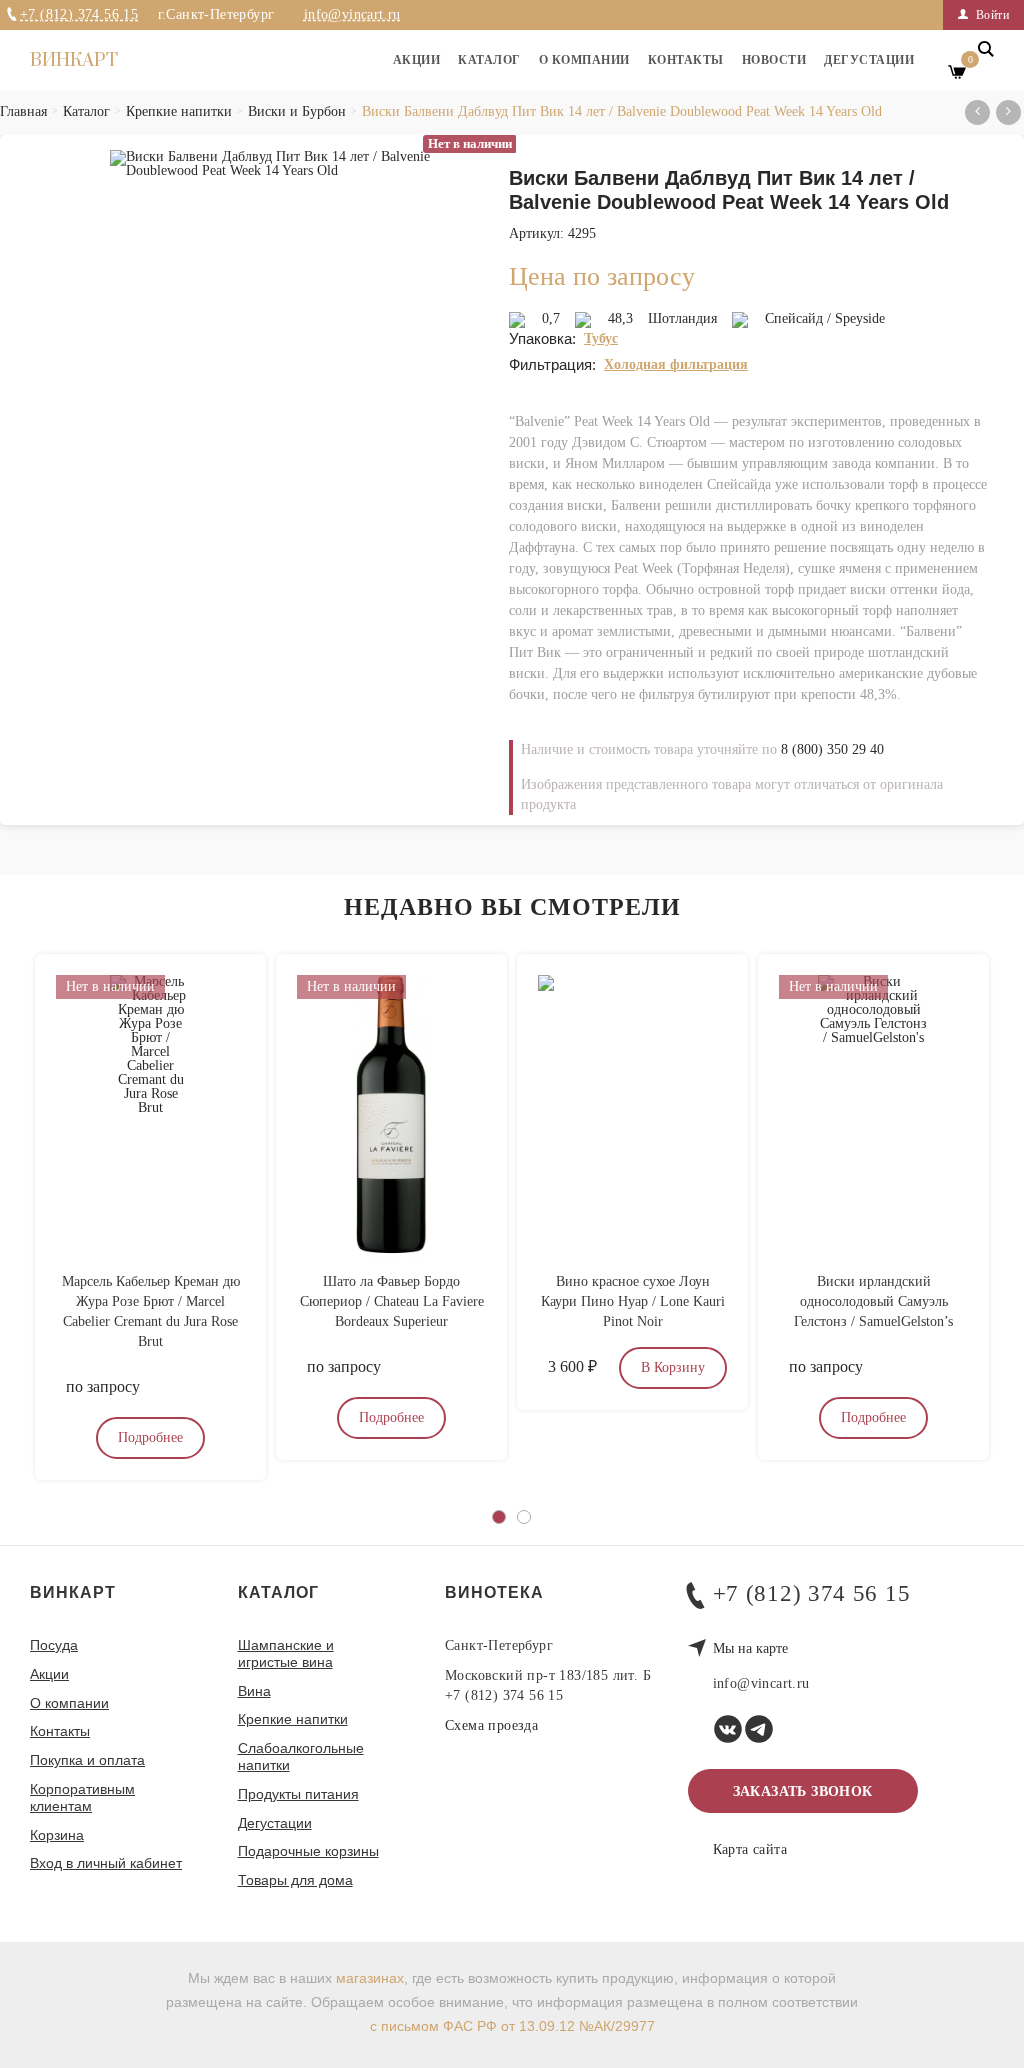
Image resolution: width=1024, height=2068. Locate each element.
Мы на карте (750, 1648)
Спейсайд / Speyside (825, 318)
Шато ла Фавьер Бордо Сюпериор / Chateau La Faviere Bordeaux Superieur (392, 1301)
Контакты (686, 60)
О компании (584, 60)
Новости (774, 60)
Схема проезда (491, 1725)
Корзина (57, 1835)
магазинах (370, 1978)
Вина (254, 1691)
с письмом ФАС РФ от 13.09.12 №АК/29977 (512, 2026)
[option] (270, 400)
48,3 (620, 318)
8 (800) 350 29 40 (832, 749)
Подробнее (150, 1437)
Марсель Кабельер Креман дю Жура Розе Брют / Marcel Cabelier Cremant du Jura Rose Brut (151, 1311)
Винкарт (74, 60)
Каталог (489, 60)
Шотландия (682, 318)
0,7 (551, 318)
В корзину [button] (673, 1367)
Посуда (54, 1645)
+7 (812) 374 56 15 (79, 14)
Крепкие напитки (293, 1719)
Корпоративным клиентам (82, 1797)
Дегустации (869, 60)
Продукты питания (298, 1794)
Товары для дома (295, 1880)
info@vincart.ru (352, 14)
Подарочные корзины (308, 1851)
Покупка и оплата (87, 1760)
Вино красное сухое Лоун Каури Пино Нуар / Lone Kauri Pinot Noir (633, 1301)
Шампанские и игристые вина (286, 1653)
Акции (417, 60)
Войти (991, 15)
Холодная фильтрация (676, 364)
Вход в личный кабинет (106, 1863)
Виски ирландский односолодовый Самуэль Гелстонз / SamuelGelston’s (873, 1301)
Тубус (601, 338)
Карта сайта (750, 1850)
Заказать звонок (803, 1791)
